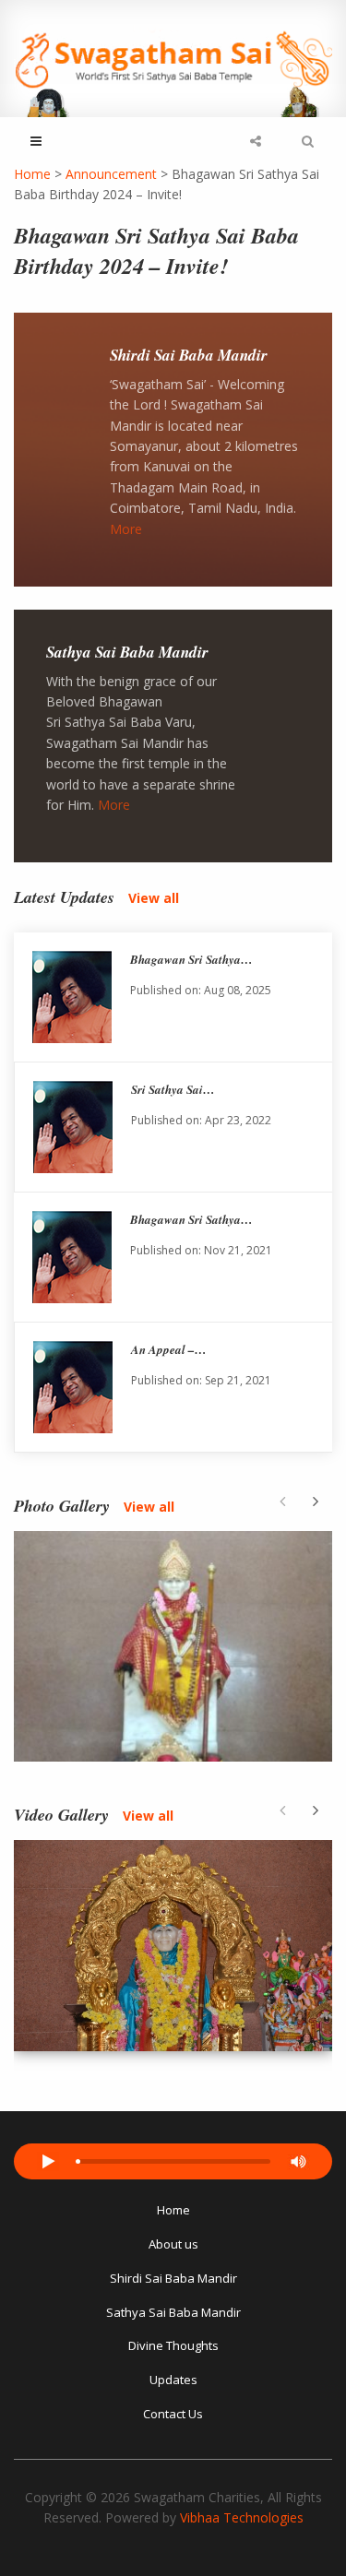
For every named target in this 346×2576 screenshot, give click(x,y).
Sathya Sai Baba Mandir (127, 652)
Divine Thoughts (173, 2345)
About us (173, 2244)
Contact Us (173, 2414)
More (126, 529)
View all (154, 898)
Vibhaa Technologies (242, 2517)
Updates (173, 2380)
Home (173, 2210)
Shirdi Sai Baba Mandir (189, 355)
